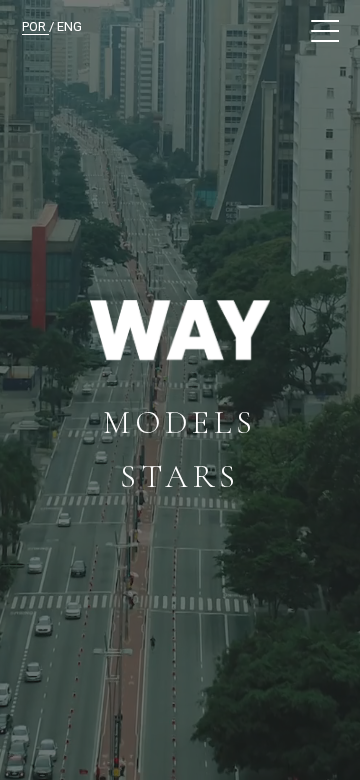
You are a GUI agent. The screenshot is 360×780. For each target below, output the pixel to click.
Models (179, 422)
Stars (179, 476)
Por (35, 26)
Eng (69, 26)
